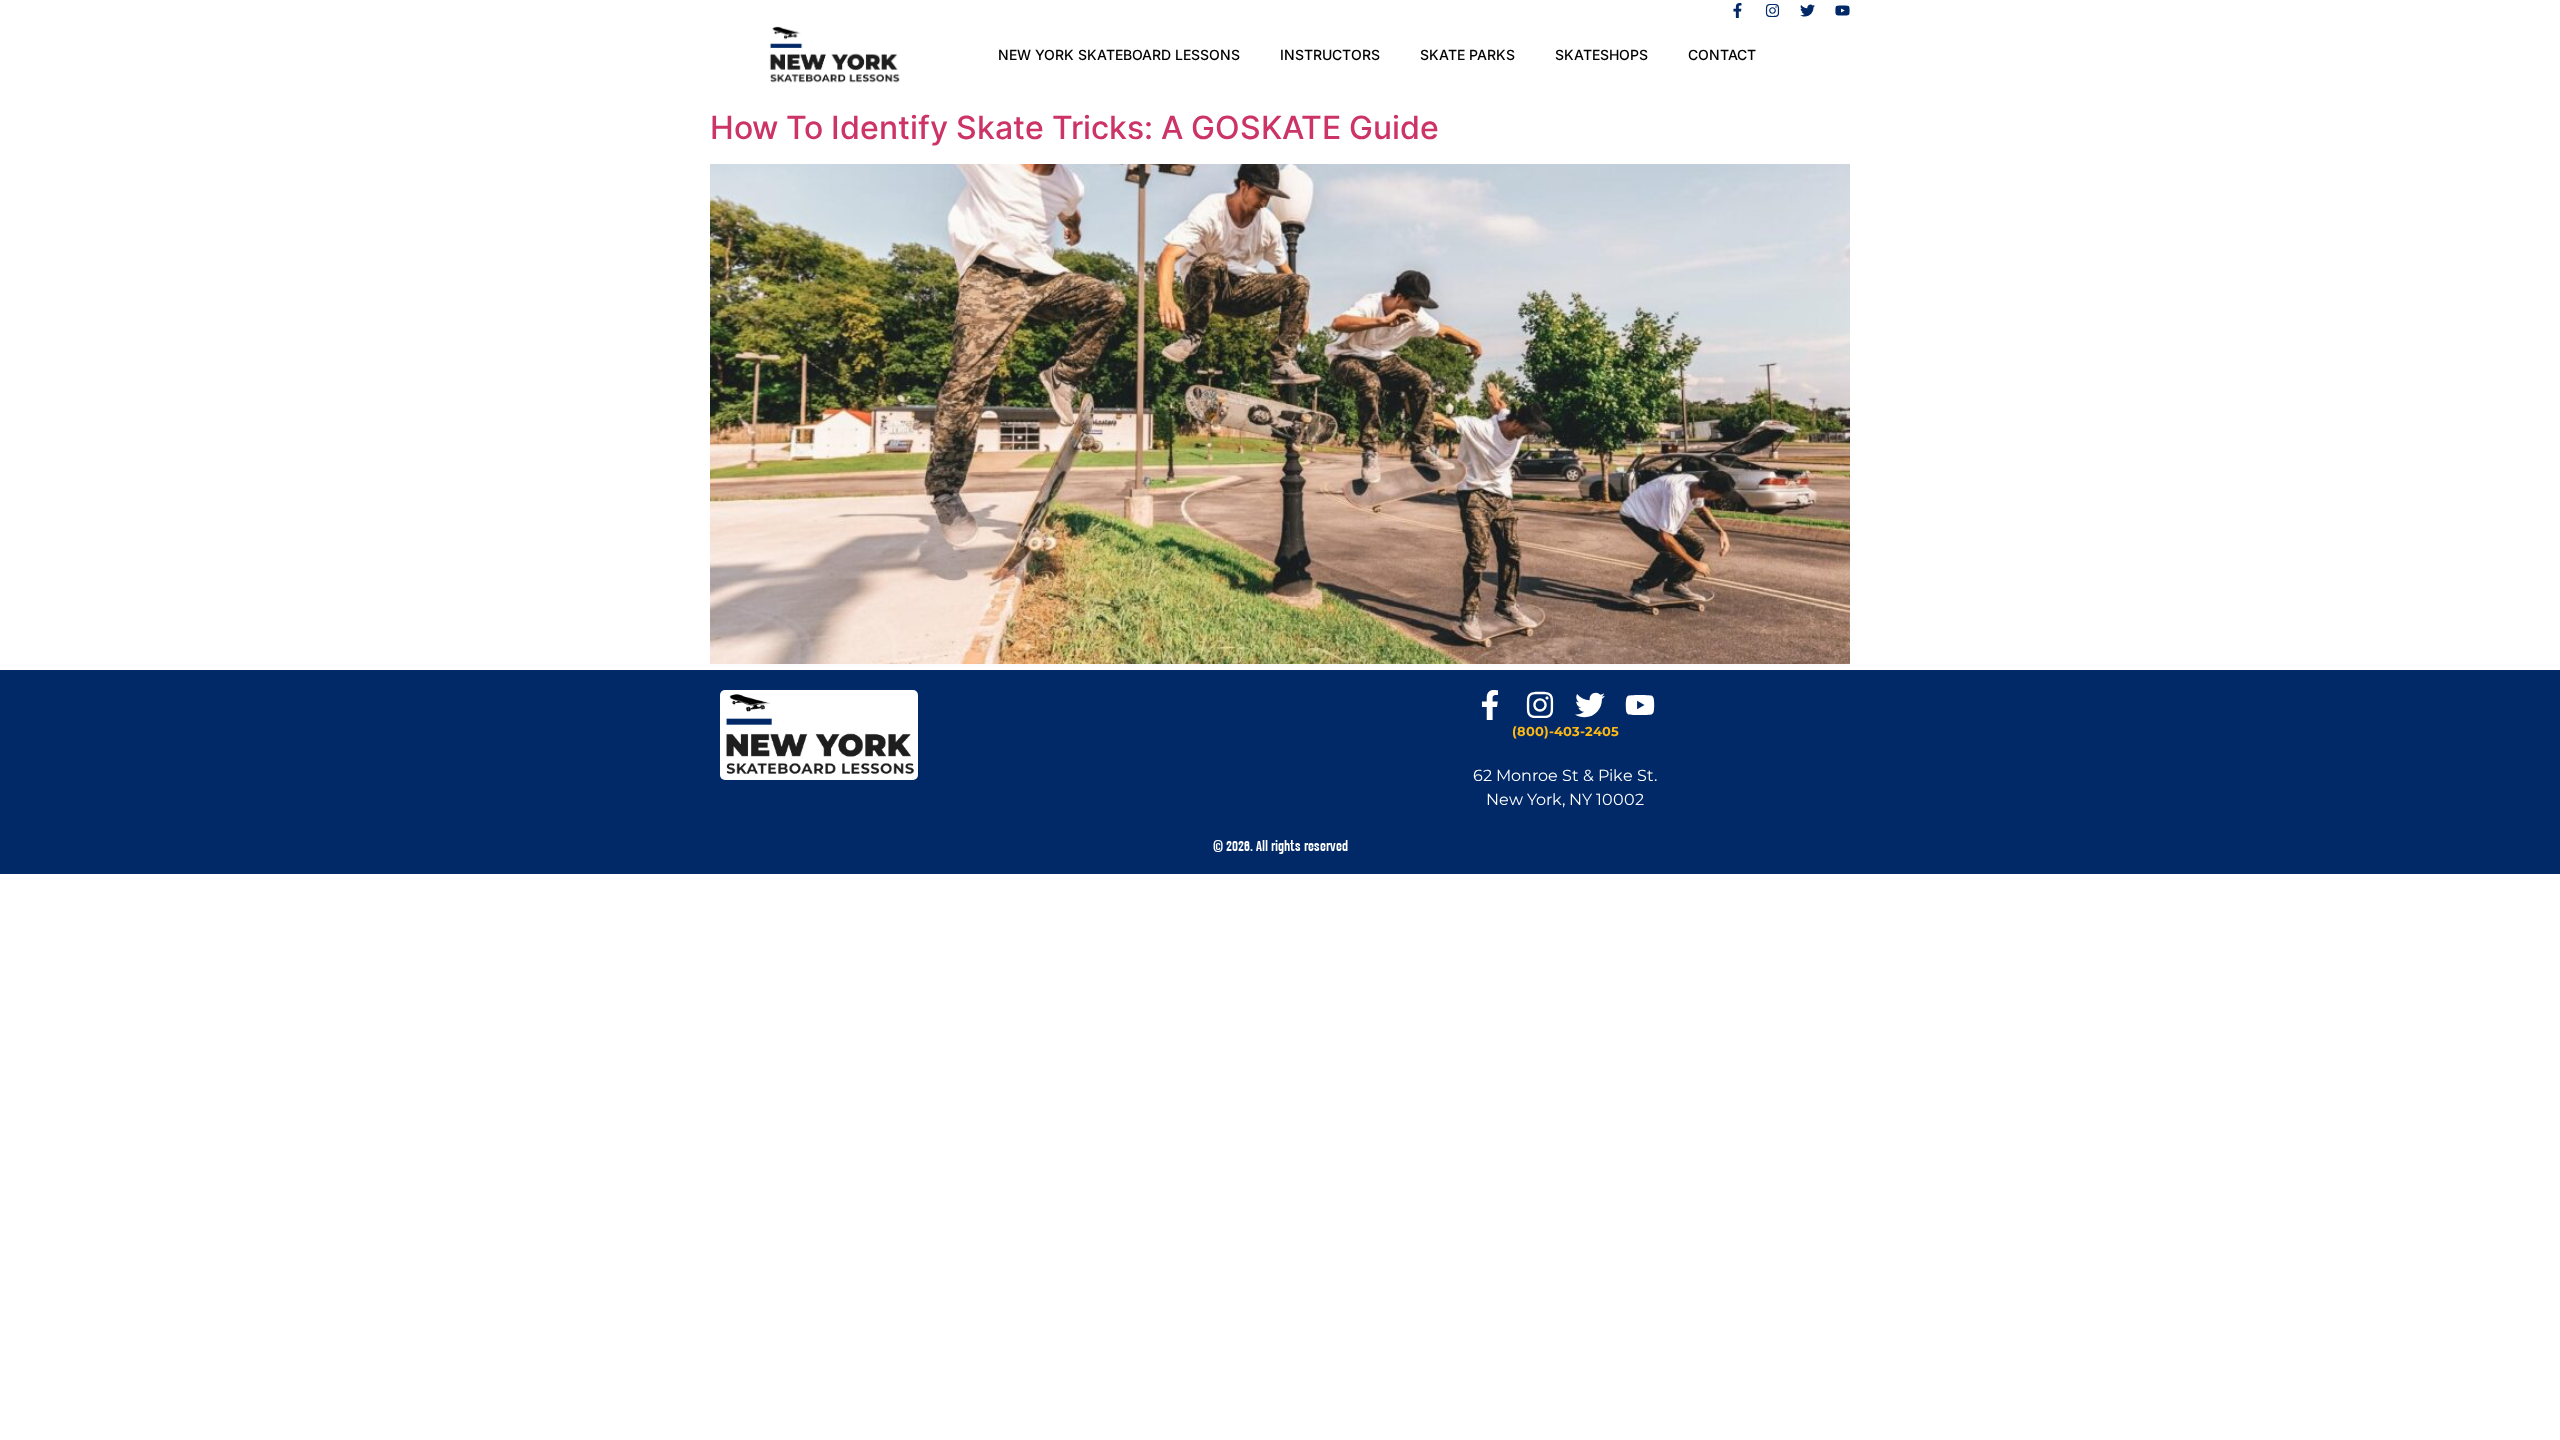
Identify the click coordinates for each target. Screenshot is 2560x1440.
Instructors (1330, 54)
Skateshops (1601, 54)
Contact (1722, 54)
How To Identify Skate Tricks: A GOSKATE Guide (1074, 127)
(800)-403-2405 (1565, 731)
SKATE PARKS (1467, 54)
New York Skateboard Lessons (1119, 54)
